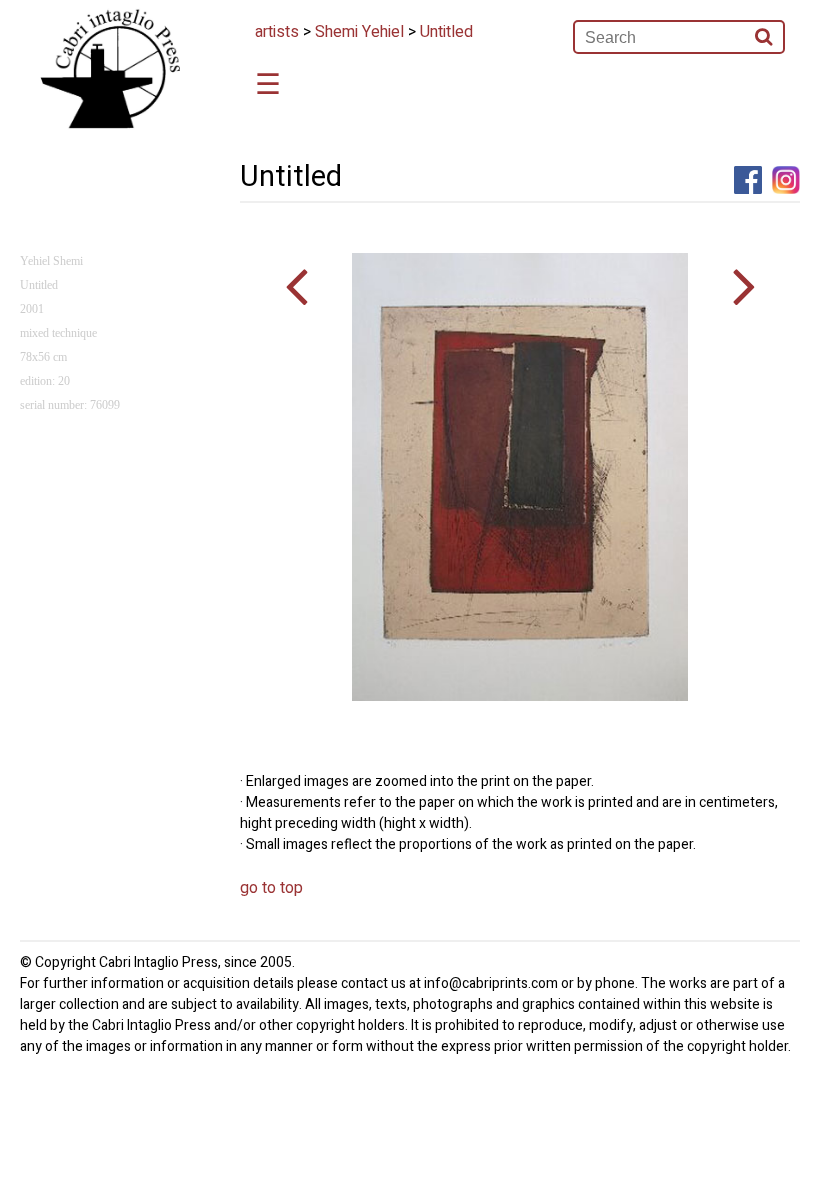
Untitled (446, 32)
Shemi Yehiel (359, 32)
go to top (271, 888)
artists (277, 32)
